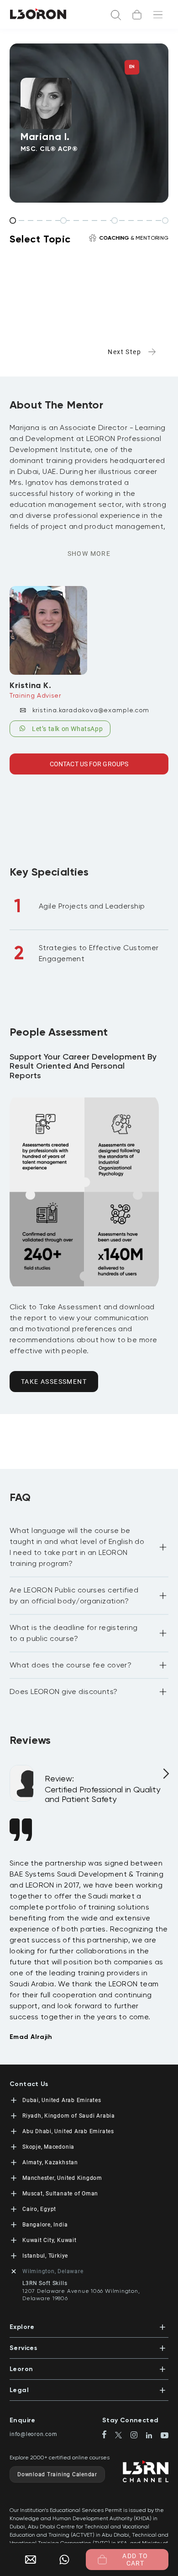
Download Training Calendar (57, 2474)
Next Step (124, 352)
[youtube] (165, 2436)
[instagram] (138, 2436)
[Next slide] (165, 1777)
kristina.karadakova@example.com (91, 710)
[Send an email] (27, 2560)
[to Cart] (137, 15)
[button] (89, 1547)
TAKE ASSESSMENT (54, 1382)
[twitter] (122, 2436)
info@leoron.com (34, 2434)
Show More (89, 554)
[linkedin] (153, 2436)
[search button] (116, 14)
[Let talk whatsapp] (64, 2560)
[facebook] (108, 2435)
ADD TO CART (135, 2560)
